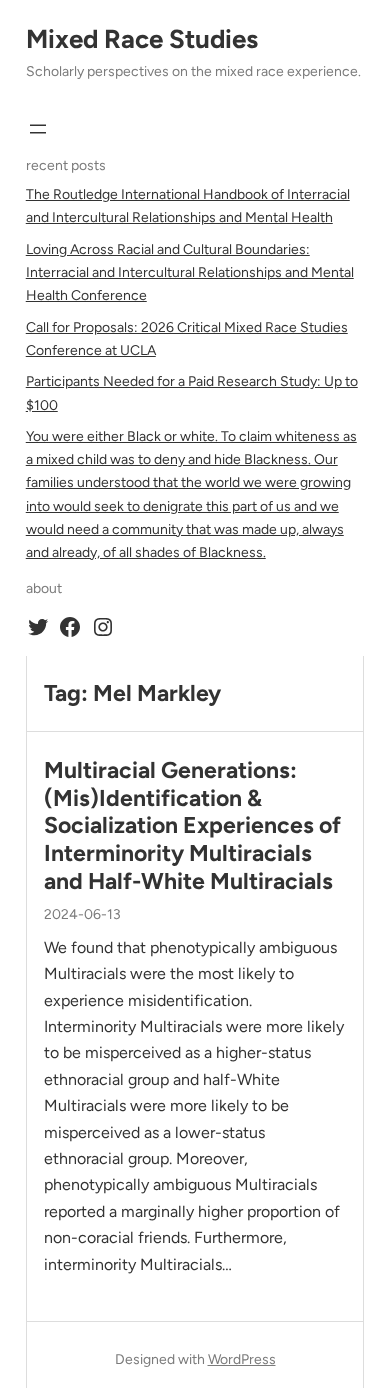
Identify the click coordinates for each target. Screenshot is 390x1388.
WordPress (242, 1359)
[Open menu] (38, 129)
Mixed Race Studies (142, 39)
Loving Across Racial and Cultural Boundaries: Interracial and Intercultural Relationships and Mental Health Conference (190, 272)
